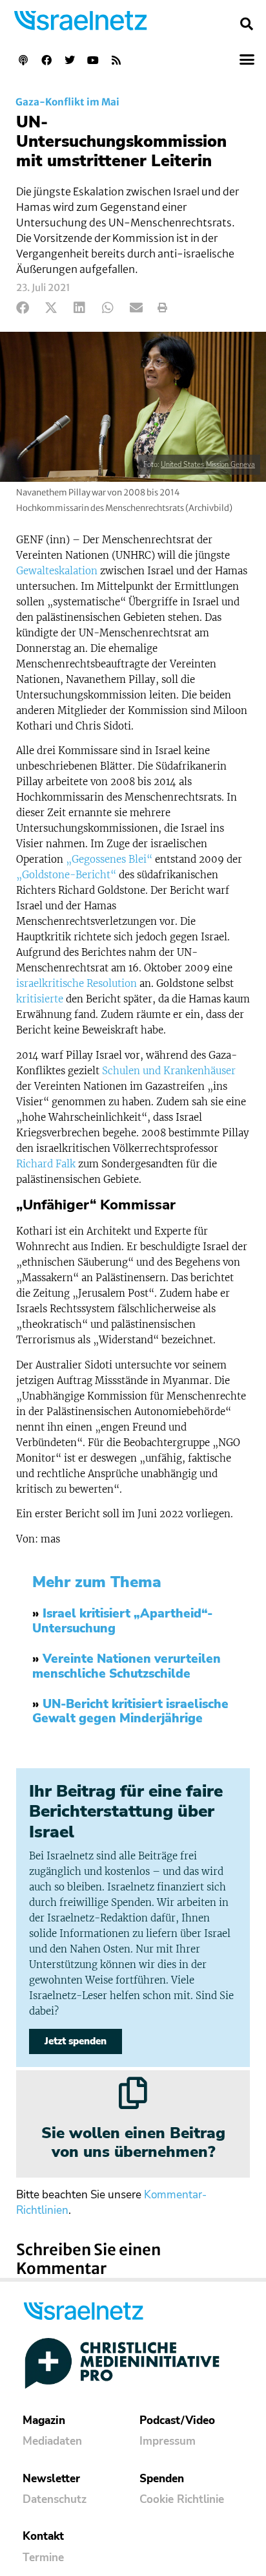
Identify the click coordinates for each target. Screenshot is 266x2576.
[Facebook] (46, 60)
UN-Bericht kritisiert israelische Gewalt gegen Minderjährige (130, 1712)
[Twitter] (70, 60)
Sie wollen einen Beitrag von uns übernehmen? (133, 2142)
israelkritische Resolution (77, 983)
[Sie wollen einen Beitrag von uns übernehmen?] (133, 2093)
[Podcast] (23, 60)
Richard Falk (46, 1164)
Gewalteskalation (57, 571)
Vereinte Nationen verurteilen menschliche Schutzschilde (127, 1666)
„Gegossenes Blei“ (109, 859)
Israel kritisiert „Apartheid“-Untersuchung (122, 1621)
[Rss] (116, 60)
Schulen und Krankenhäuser (169, 1071)
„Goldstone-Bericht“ (66, 875)
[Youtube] (93, 60)
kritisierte (40, 999)
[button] (247, 24)
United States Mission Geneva (208, 465)
